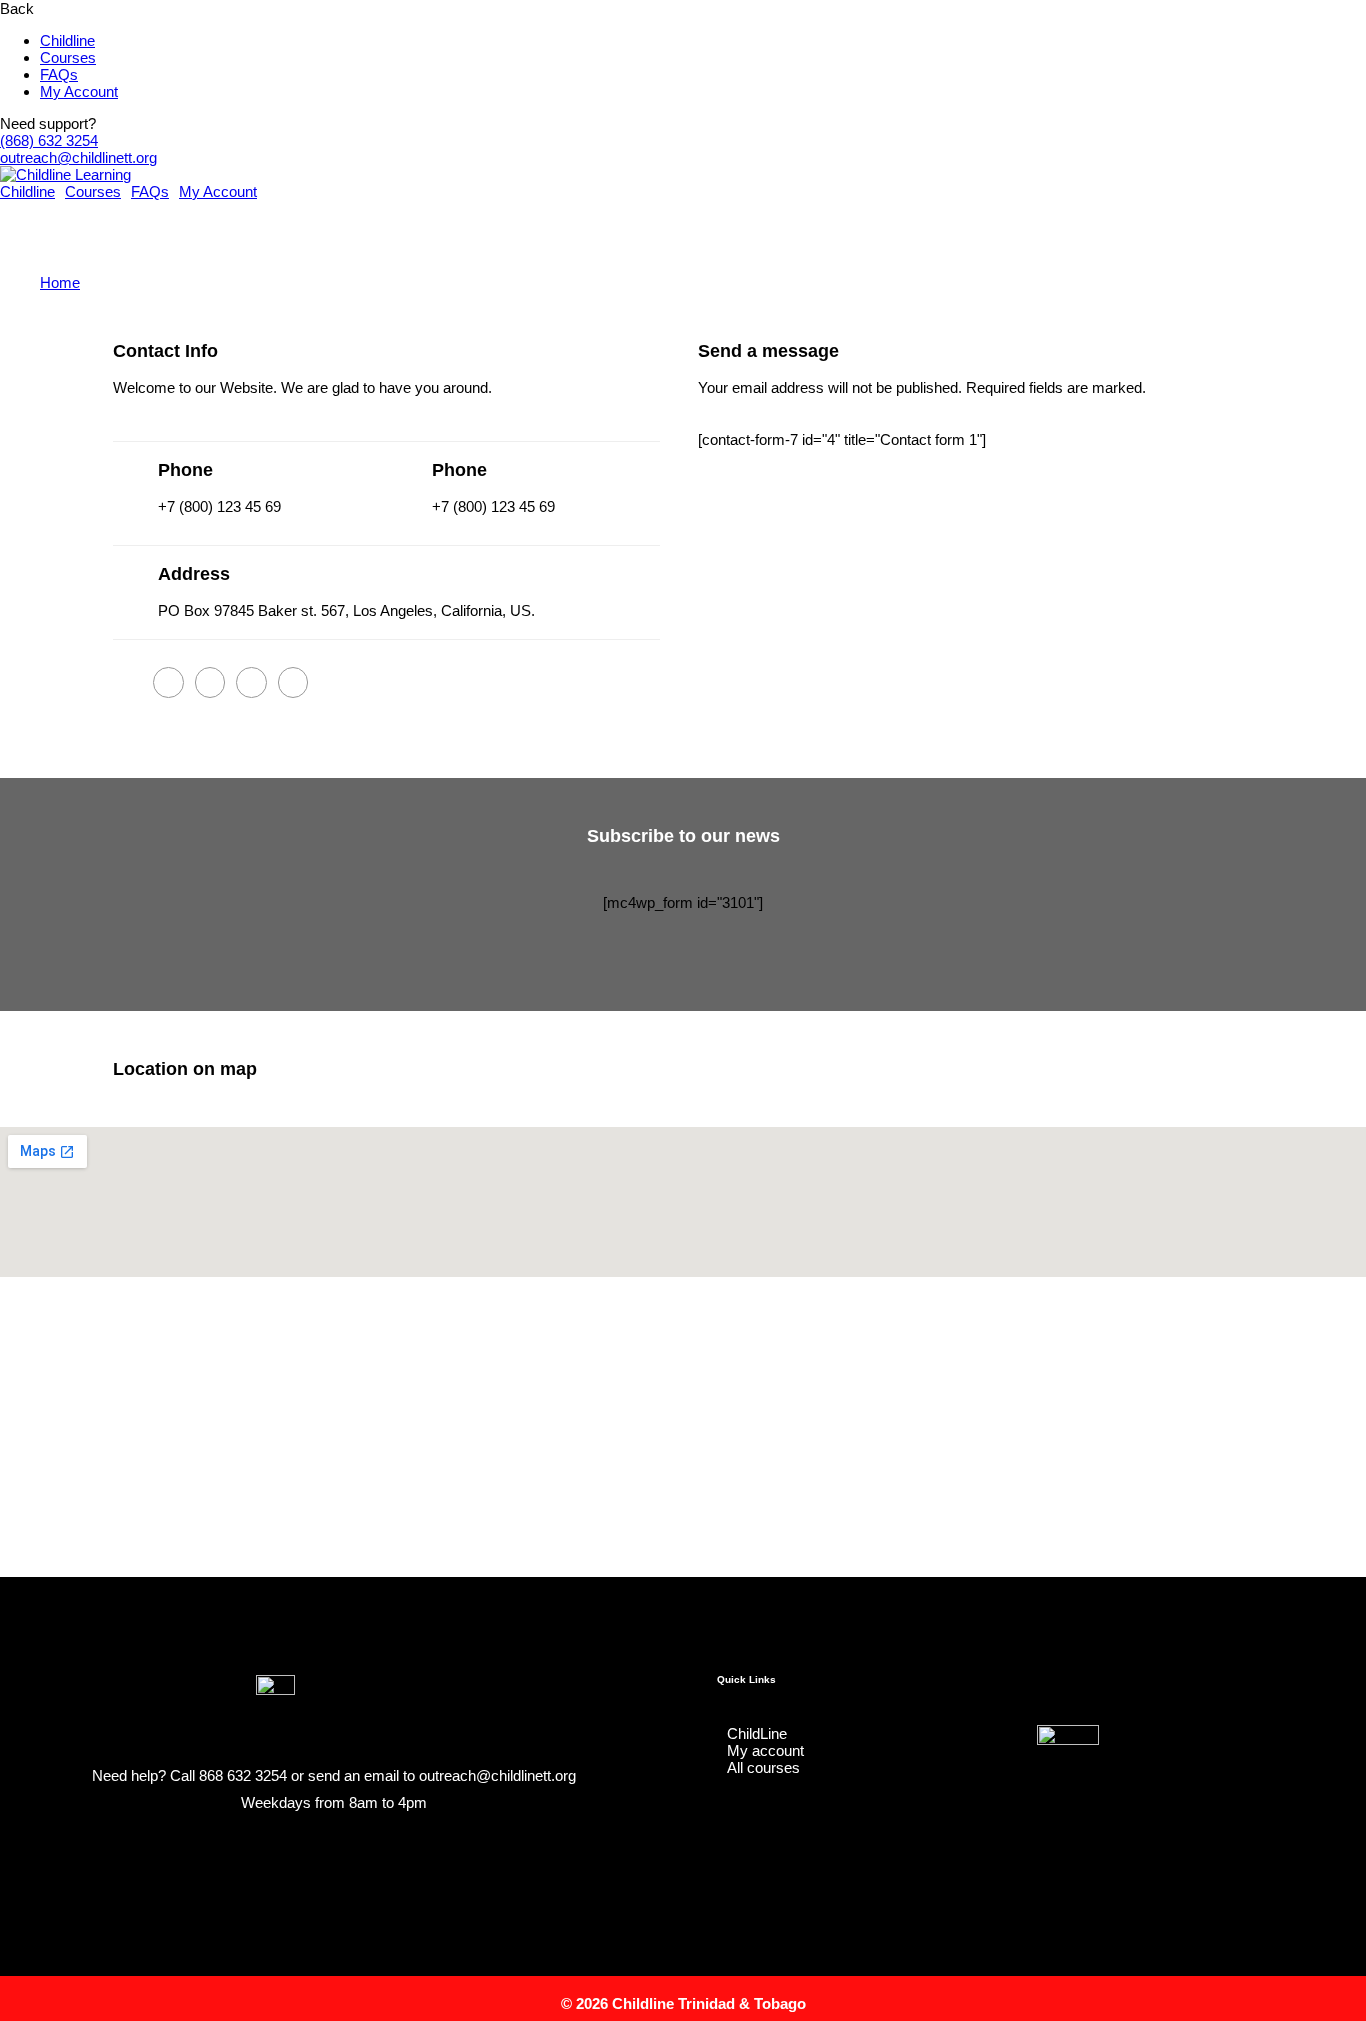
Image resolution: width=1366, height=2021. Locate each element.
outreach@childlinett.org (78, 157)
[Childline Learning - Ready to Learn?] (65, 174)
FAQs (59, 74)
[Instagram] (313, 1853)
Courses (68, 57)
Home (60, 282)
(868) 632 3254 (49, 140)
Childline (67, 40)
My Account (79, 91)
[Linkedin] (353, 1853)
